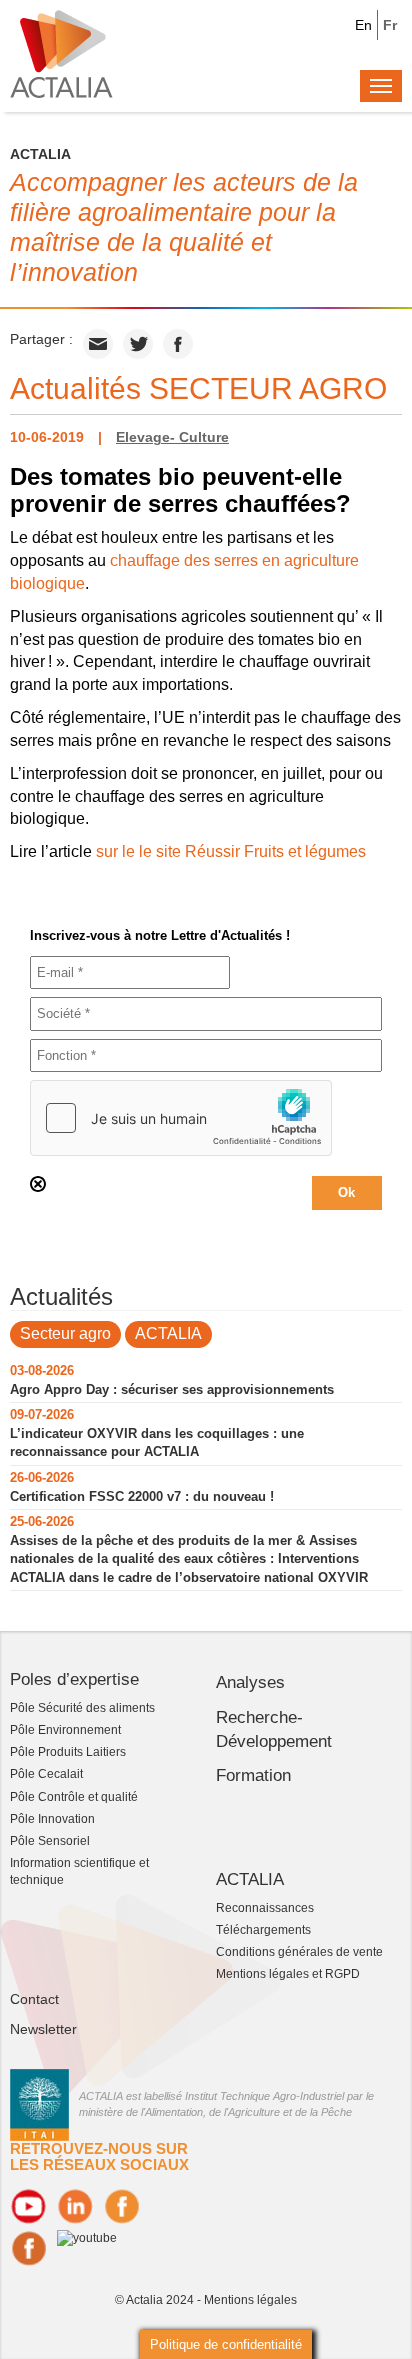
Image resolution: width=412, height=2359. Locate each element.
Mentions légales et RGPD (288, 1974)
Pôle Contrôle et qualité (74, 1797)
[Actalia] (61, 53)
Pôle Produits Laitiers (68, 1752)
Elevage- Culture (172, 437)
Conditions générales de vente (299, 1952)
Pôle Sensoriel (50, 1841)
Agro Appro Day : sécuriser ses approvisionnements (172, 1389)
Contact (34, 1999)
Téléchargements (263, 1930)
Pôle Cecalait (46, 1774)
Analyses (250, 1682)
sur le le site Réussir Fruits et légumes (231, 851)
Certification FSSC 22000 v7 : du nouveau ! (142, 1496)
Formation (253, 1775)
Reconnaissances (265, 1908)
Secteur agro (65, 1333)
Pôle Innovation (52, 1819)
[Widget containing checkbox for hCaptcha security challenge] (181, 1118)
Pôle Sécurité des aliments (82, 1708)
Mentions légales (250, 2300)
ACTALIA (168, 1333)
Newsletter (43, 2029)
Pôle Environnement (65, 1730)
